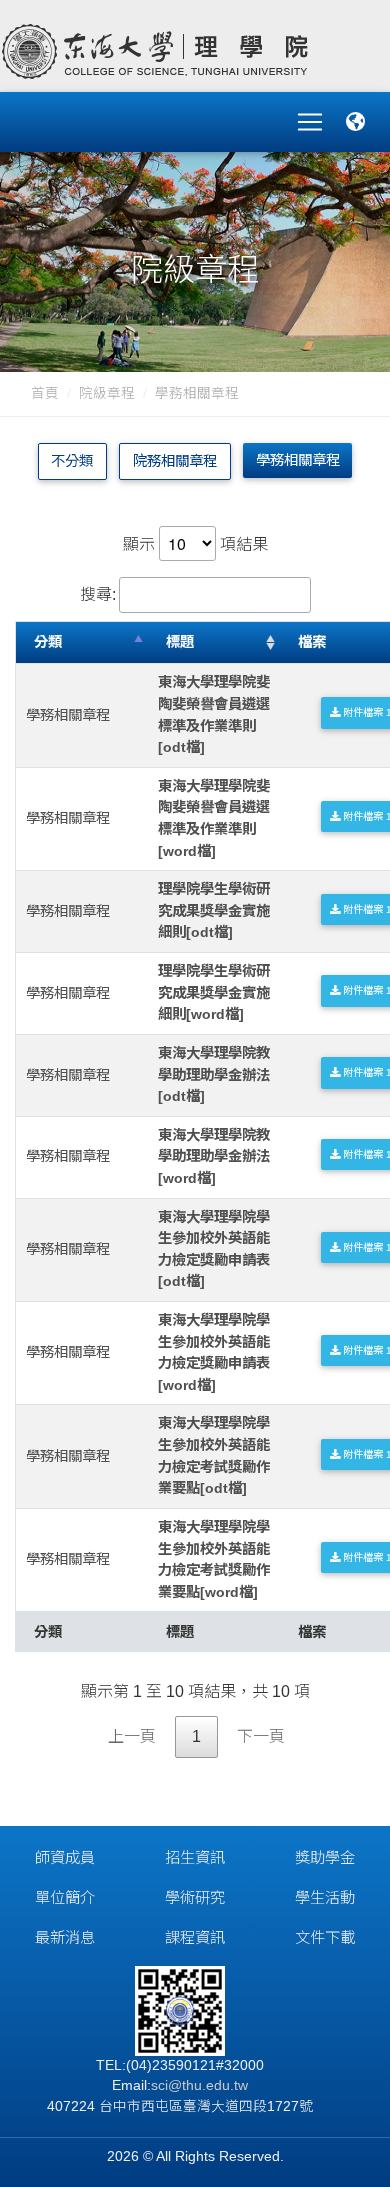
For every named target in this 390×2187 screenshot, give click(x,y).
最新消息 (65, 1937)
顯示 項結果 (195, 544)
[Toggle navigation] (310, 122)
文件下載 (325, 1937)
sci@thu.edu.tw (199, 2085)
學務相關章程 (197, 393)
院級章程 (107, 393)
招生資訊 (195, 1857)
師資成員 (65, 1857)
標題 (180, 642)
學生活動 (325, 1897)
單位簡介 (65, 1897)
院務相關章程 (175, 461)
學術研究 (195, 1897)
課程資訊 (195, 1937)
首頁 (45, 393)
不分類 (72, 461)
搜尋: (98, 594)
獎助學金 (325, 1857)
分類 (48, 642)
